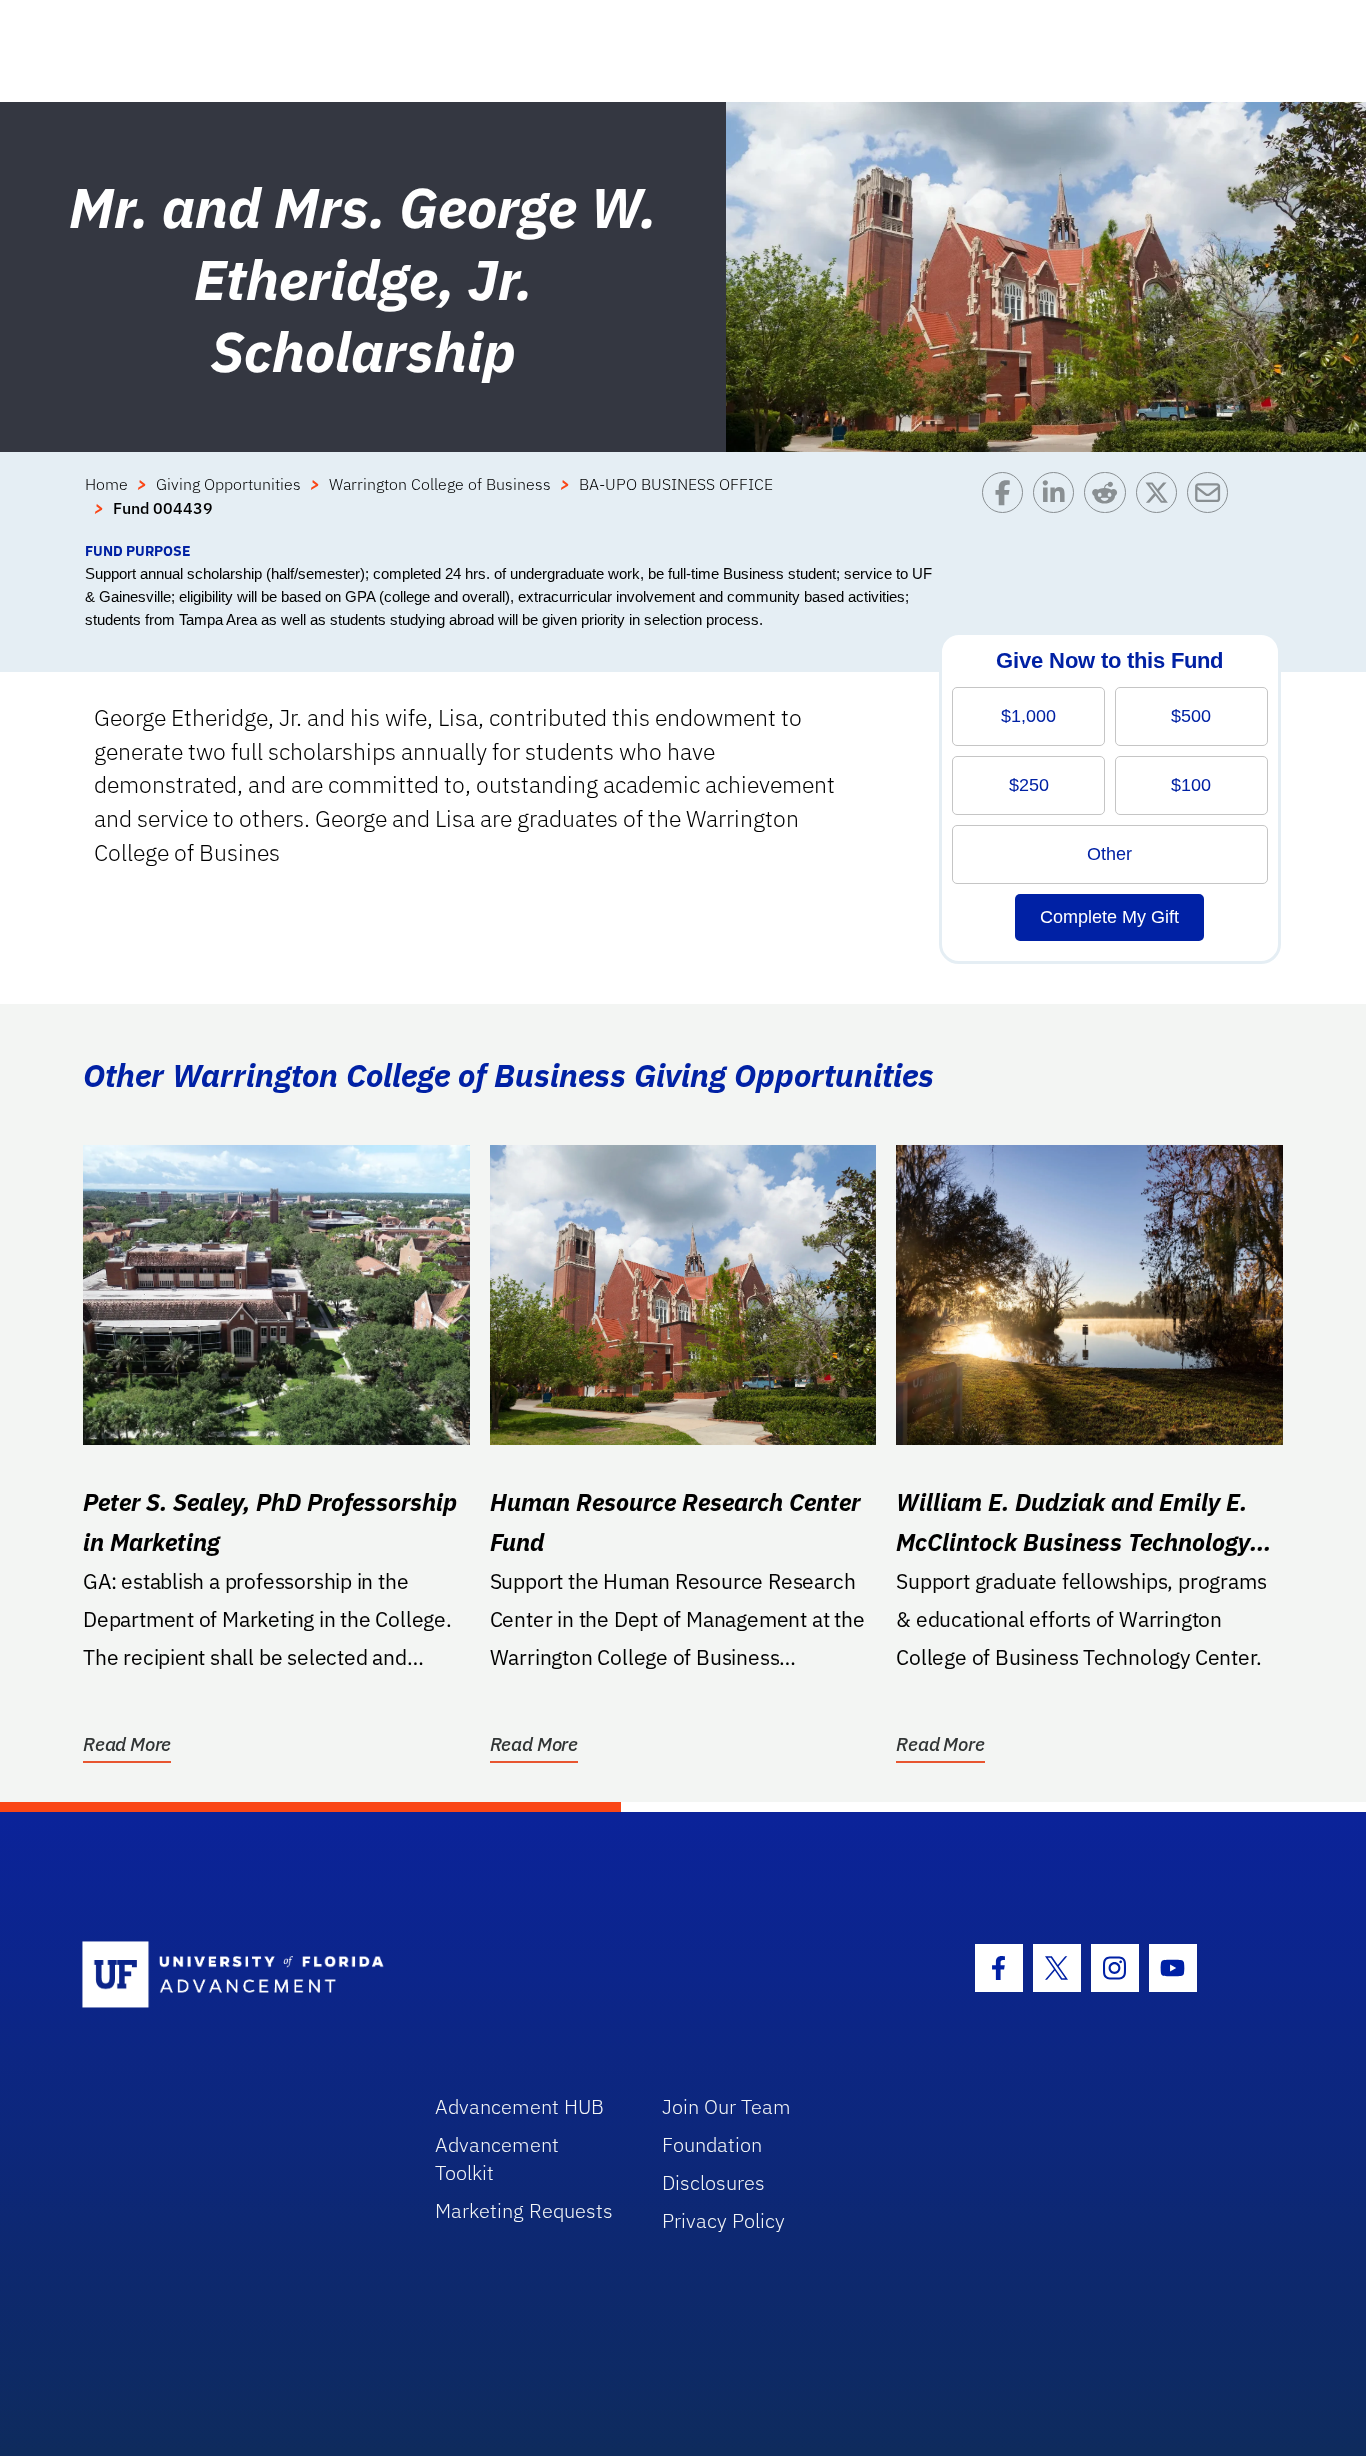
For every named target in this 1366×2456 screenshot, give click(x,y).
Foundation (712, 2144)
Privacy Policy (723, 2220)
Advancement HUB (519, 2106)
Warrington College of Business (440, 484)
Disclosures (713, 2182)
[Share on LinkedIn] (1058, 506)
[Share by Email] (1212, 506)
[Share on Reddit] (1109, 506)
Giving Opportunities (228, 484)
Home (106, 484)
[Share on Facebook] (1007, 506)
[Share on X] (1161, 506)
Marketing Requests (524, 2210)
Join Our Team (726, 2106)
